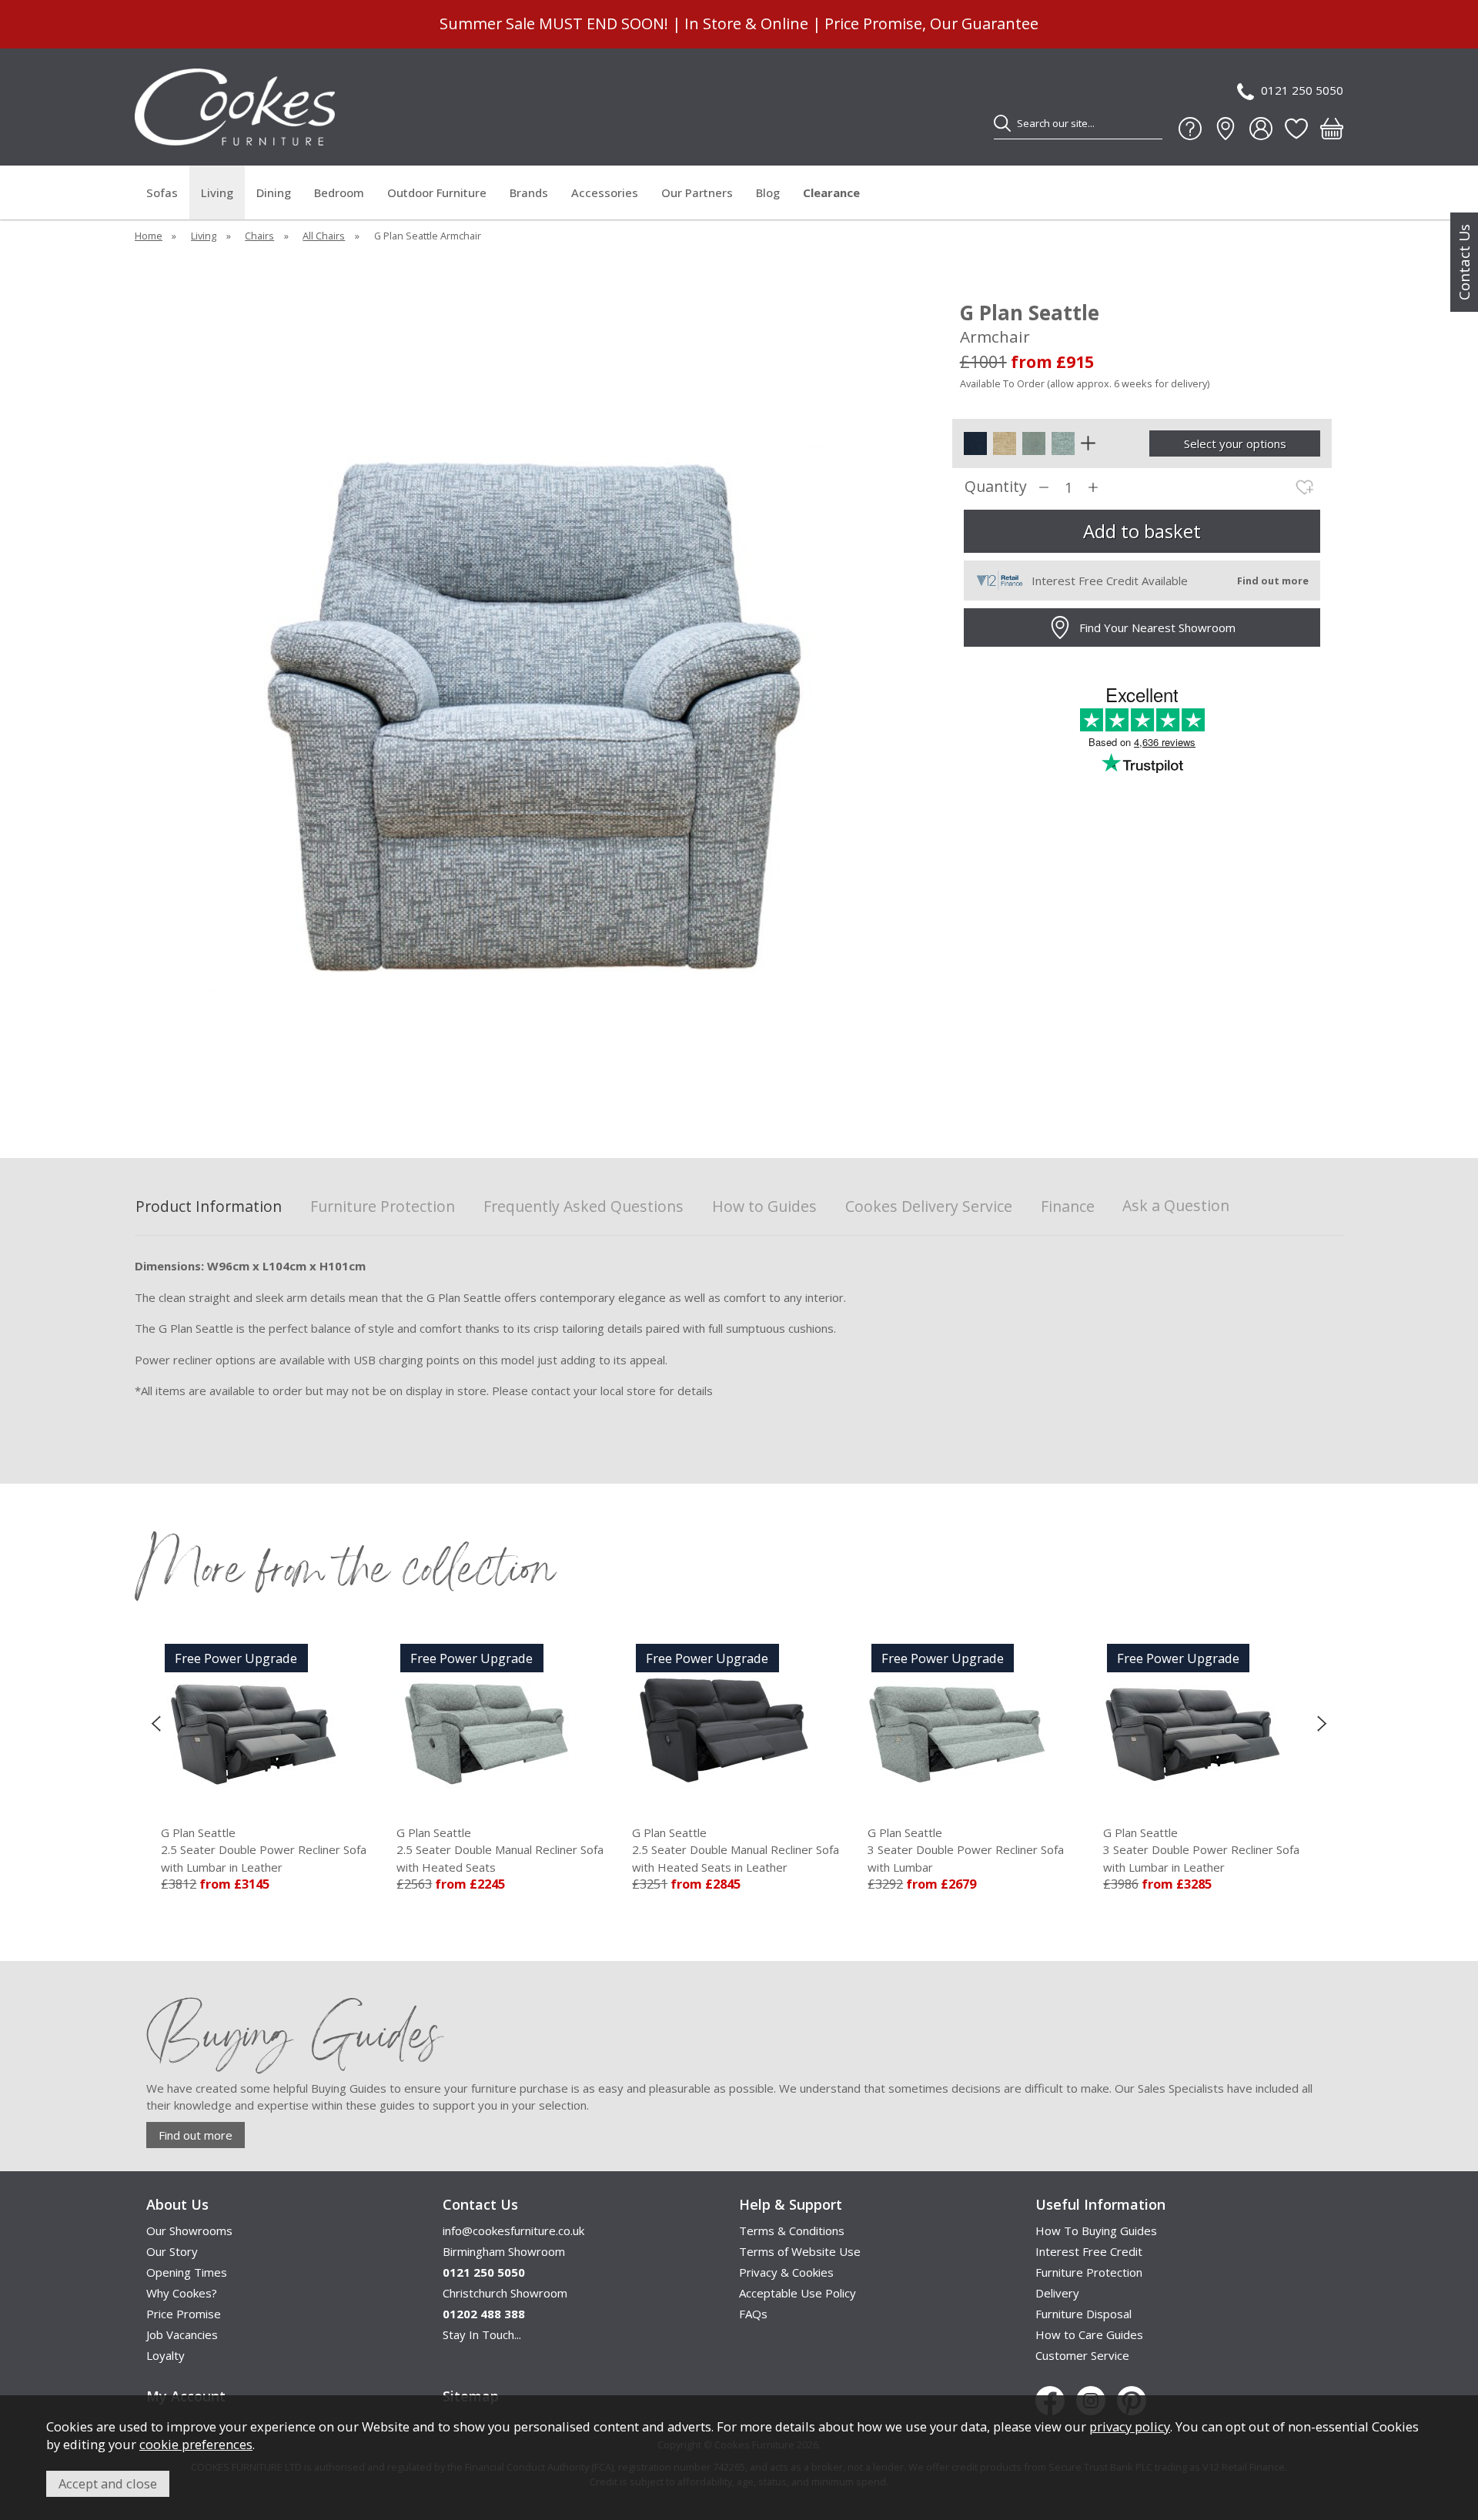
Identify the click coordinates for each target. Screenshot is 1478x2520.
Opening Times (187, 2272)
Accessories (605, 192)
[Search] (1002, 123)
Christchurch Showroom (505, 2293)
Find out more (196, 2135)
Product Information (209, 1207)
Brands (529, 192)
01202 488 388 (484, 2314)
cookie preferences (196, 2444)
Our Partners (697, 192)
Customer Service (1082, 2355)
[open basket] (1332, 129)
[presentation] (156, 1723)
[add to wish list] (1305, 487)
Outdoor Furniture (437, 192)
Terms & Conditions (792, 2231)
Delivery (1057, 2293)
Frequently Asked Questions (584, 1207)
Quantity (996, 487)
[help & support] (1190, 129)
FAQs (753, 2314)
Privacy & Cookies (786, 2272)
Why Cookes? (182, 2293)
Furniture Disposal (1083, 2314)
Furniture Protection (383, 1207)
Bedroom (339, 192)
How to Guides (764, 1207)
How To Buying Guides (1096, 2231)
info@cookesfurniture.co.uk (513, 2231)
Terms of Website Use (800, 2251)
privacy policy (1130, 2426)
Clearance (831, 192)
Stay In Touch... (482, 2334)
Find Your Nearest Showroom (1157, 627)
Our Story (172, 2251)
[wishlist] (1296, 129)
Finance (1068, 1207)
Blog (768, 192)
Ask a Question (1176, 1205)
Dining (274, 192)
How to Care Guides (1089, 2334)
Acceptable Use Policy (798, 2293)
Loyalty (166, 2355)
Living (217, 192)
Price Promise (184, 2314)
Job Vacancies (182, 2334)
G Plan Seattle (379, 1850)
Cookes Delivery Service (929, 1207)
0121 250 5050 (1302, 90)
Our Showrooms (189, 2231)
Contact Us (1464, 262)
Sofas (162, 192)
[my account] (1261, 129)
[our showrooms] (1226, 129)
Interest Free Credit (1089, 2251)
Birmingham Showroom (504, 2251)
